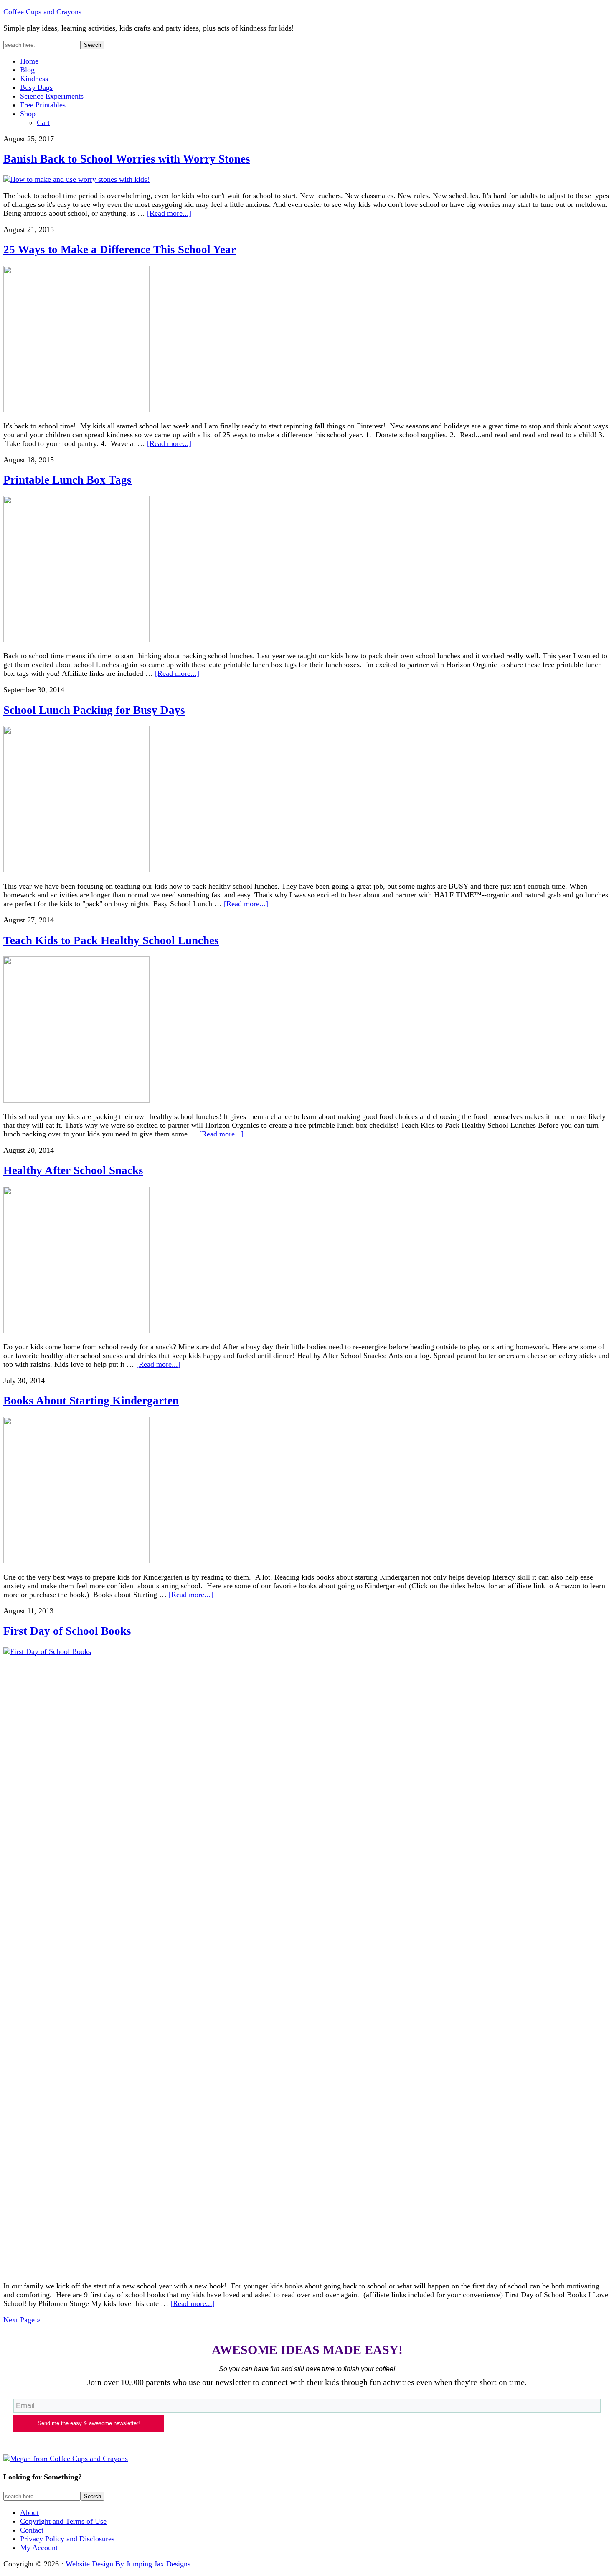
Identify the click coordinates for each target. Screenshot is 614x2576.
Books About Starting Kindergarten (91, 1401)
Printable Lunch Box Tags (67, 480)
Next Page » (22, 2320)
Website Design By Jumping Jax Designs (128, 2564)
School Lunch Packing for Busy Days (94, 710)
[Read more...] (169, 213)
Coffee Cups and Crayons (42, 12)
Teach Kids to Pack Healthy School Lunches (111, 940)
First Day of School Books (67, 1631)
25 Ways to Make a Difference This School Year (120, 250)
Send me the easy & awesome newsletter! (89, 2423)
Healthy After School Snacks (73, 1170)
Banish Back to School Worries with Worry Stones (127, 159)
